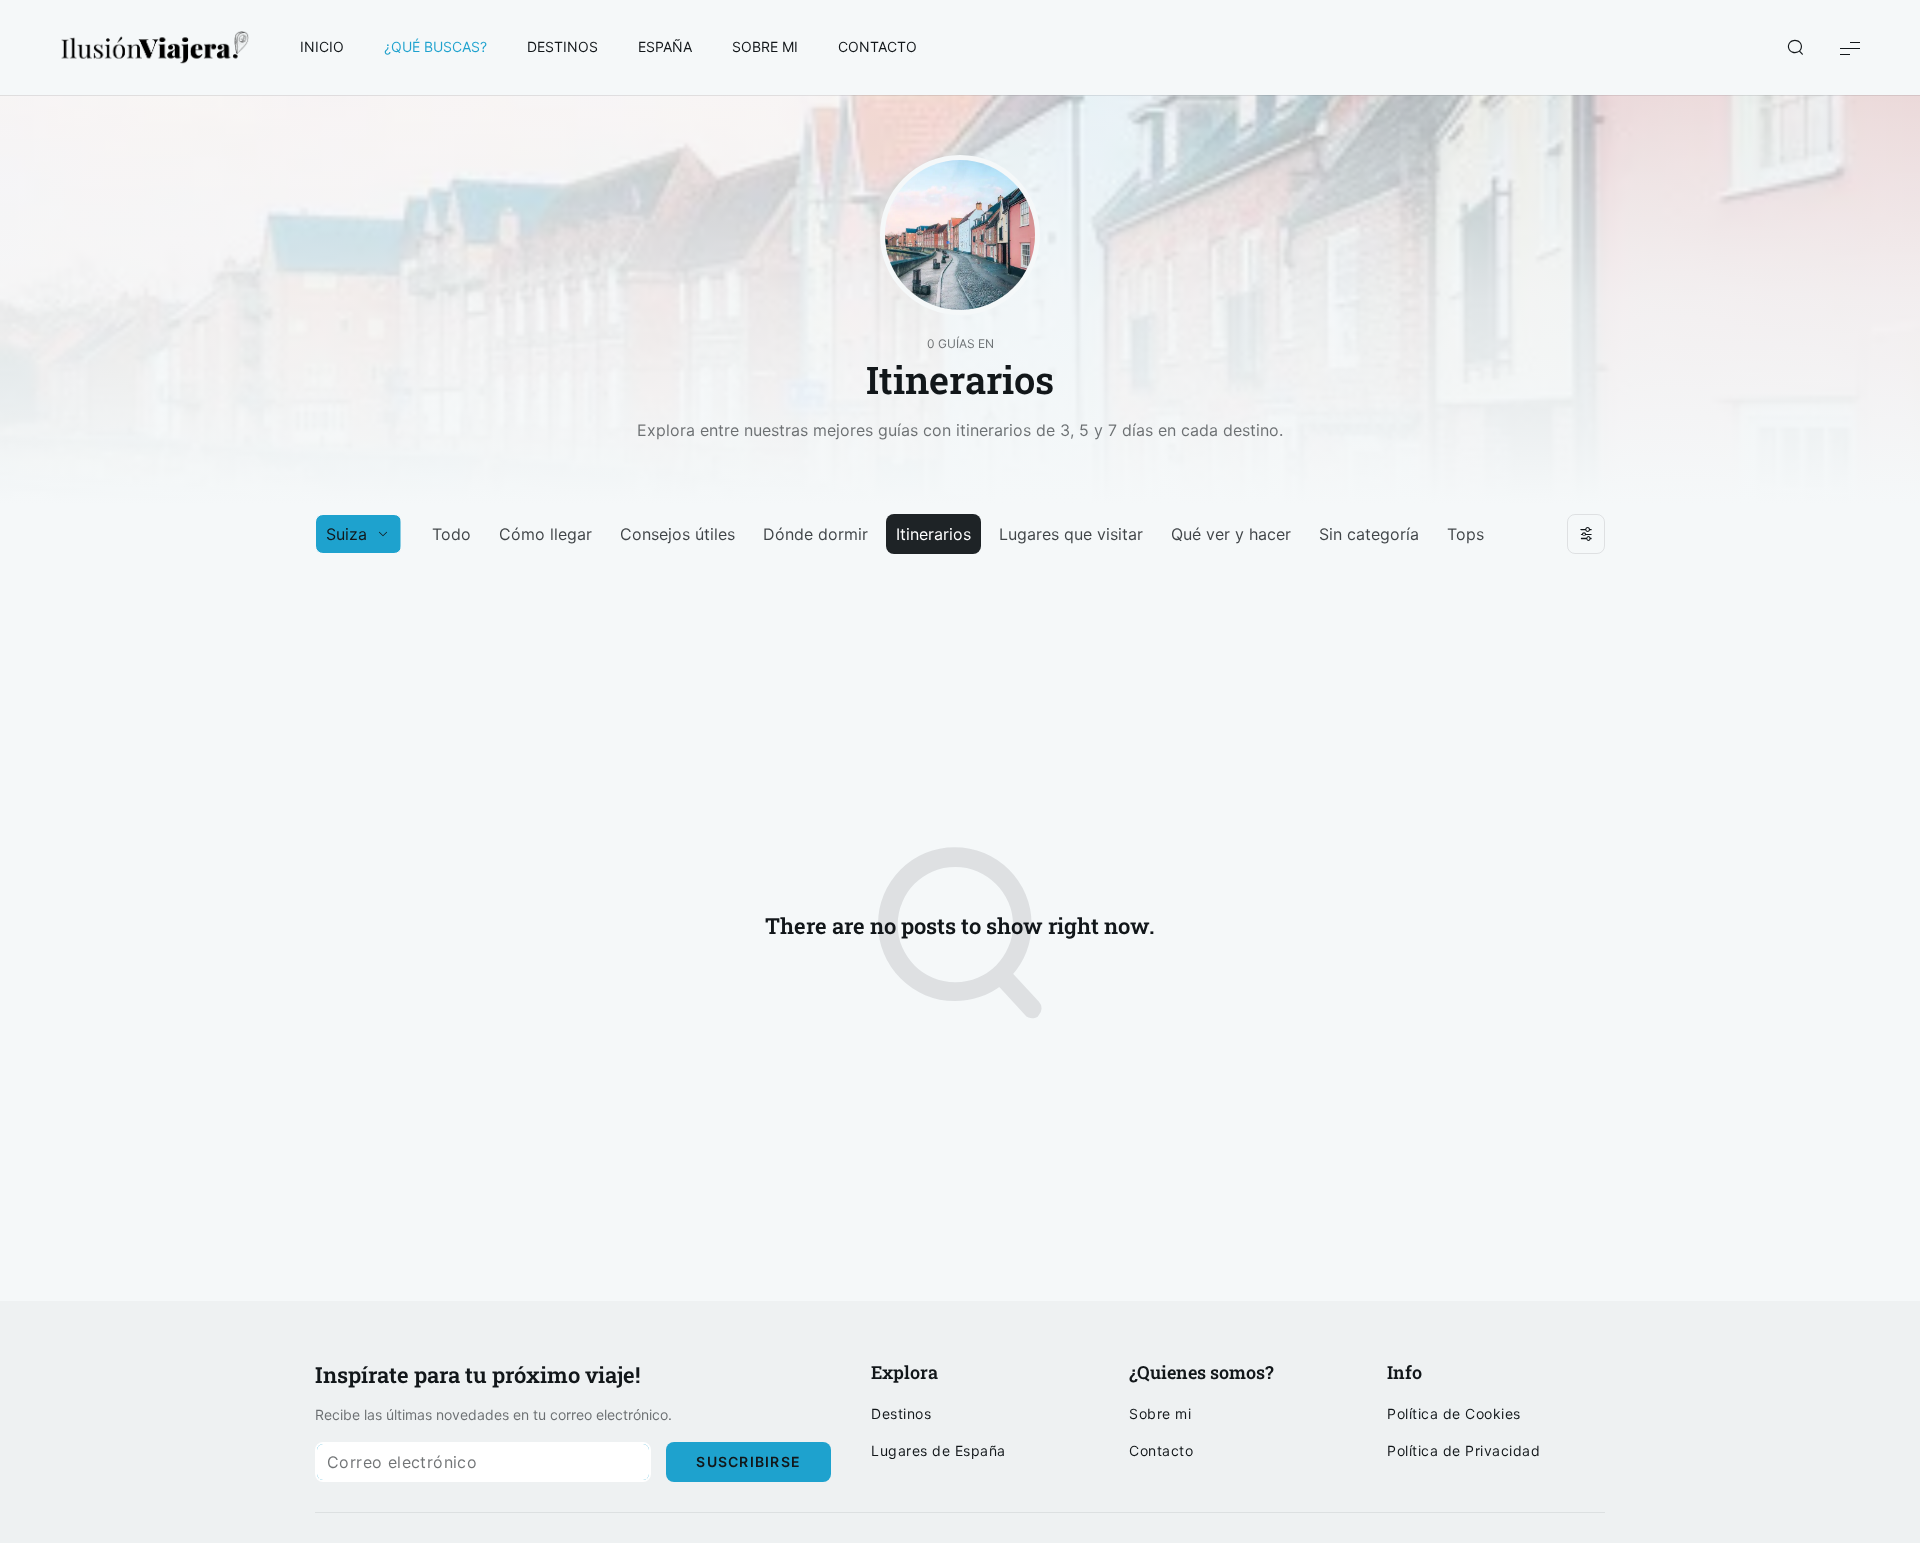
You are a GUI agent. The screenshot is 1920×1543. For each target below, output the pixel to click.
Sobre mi (1160, 1414)
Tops (1465, 534)
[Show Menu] (1850, 47)
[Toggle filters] (1586, 534)
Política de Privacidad (1463, 1451)
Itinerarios (933, 534)
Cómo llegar (545, 534)
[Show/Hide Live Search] (1795, 48)
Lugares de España (938, 1451)
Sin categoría (1369, 534)
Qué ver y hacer (1231, 534)
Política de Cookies (1454, 1414)
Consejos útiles (677, 534)
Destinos (901, 1414)
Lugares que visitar (1071, 534)
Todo (451, 534)
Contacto (1161, 1451)
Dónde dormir (815, 534)
